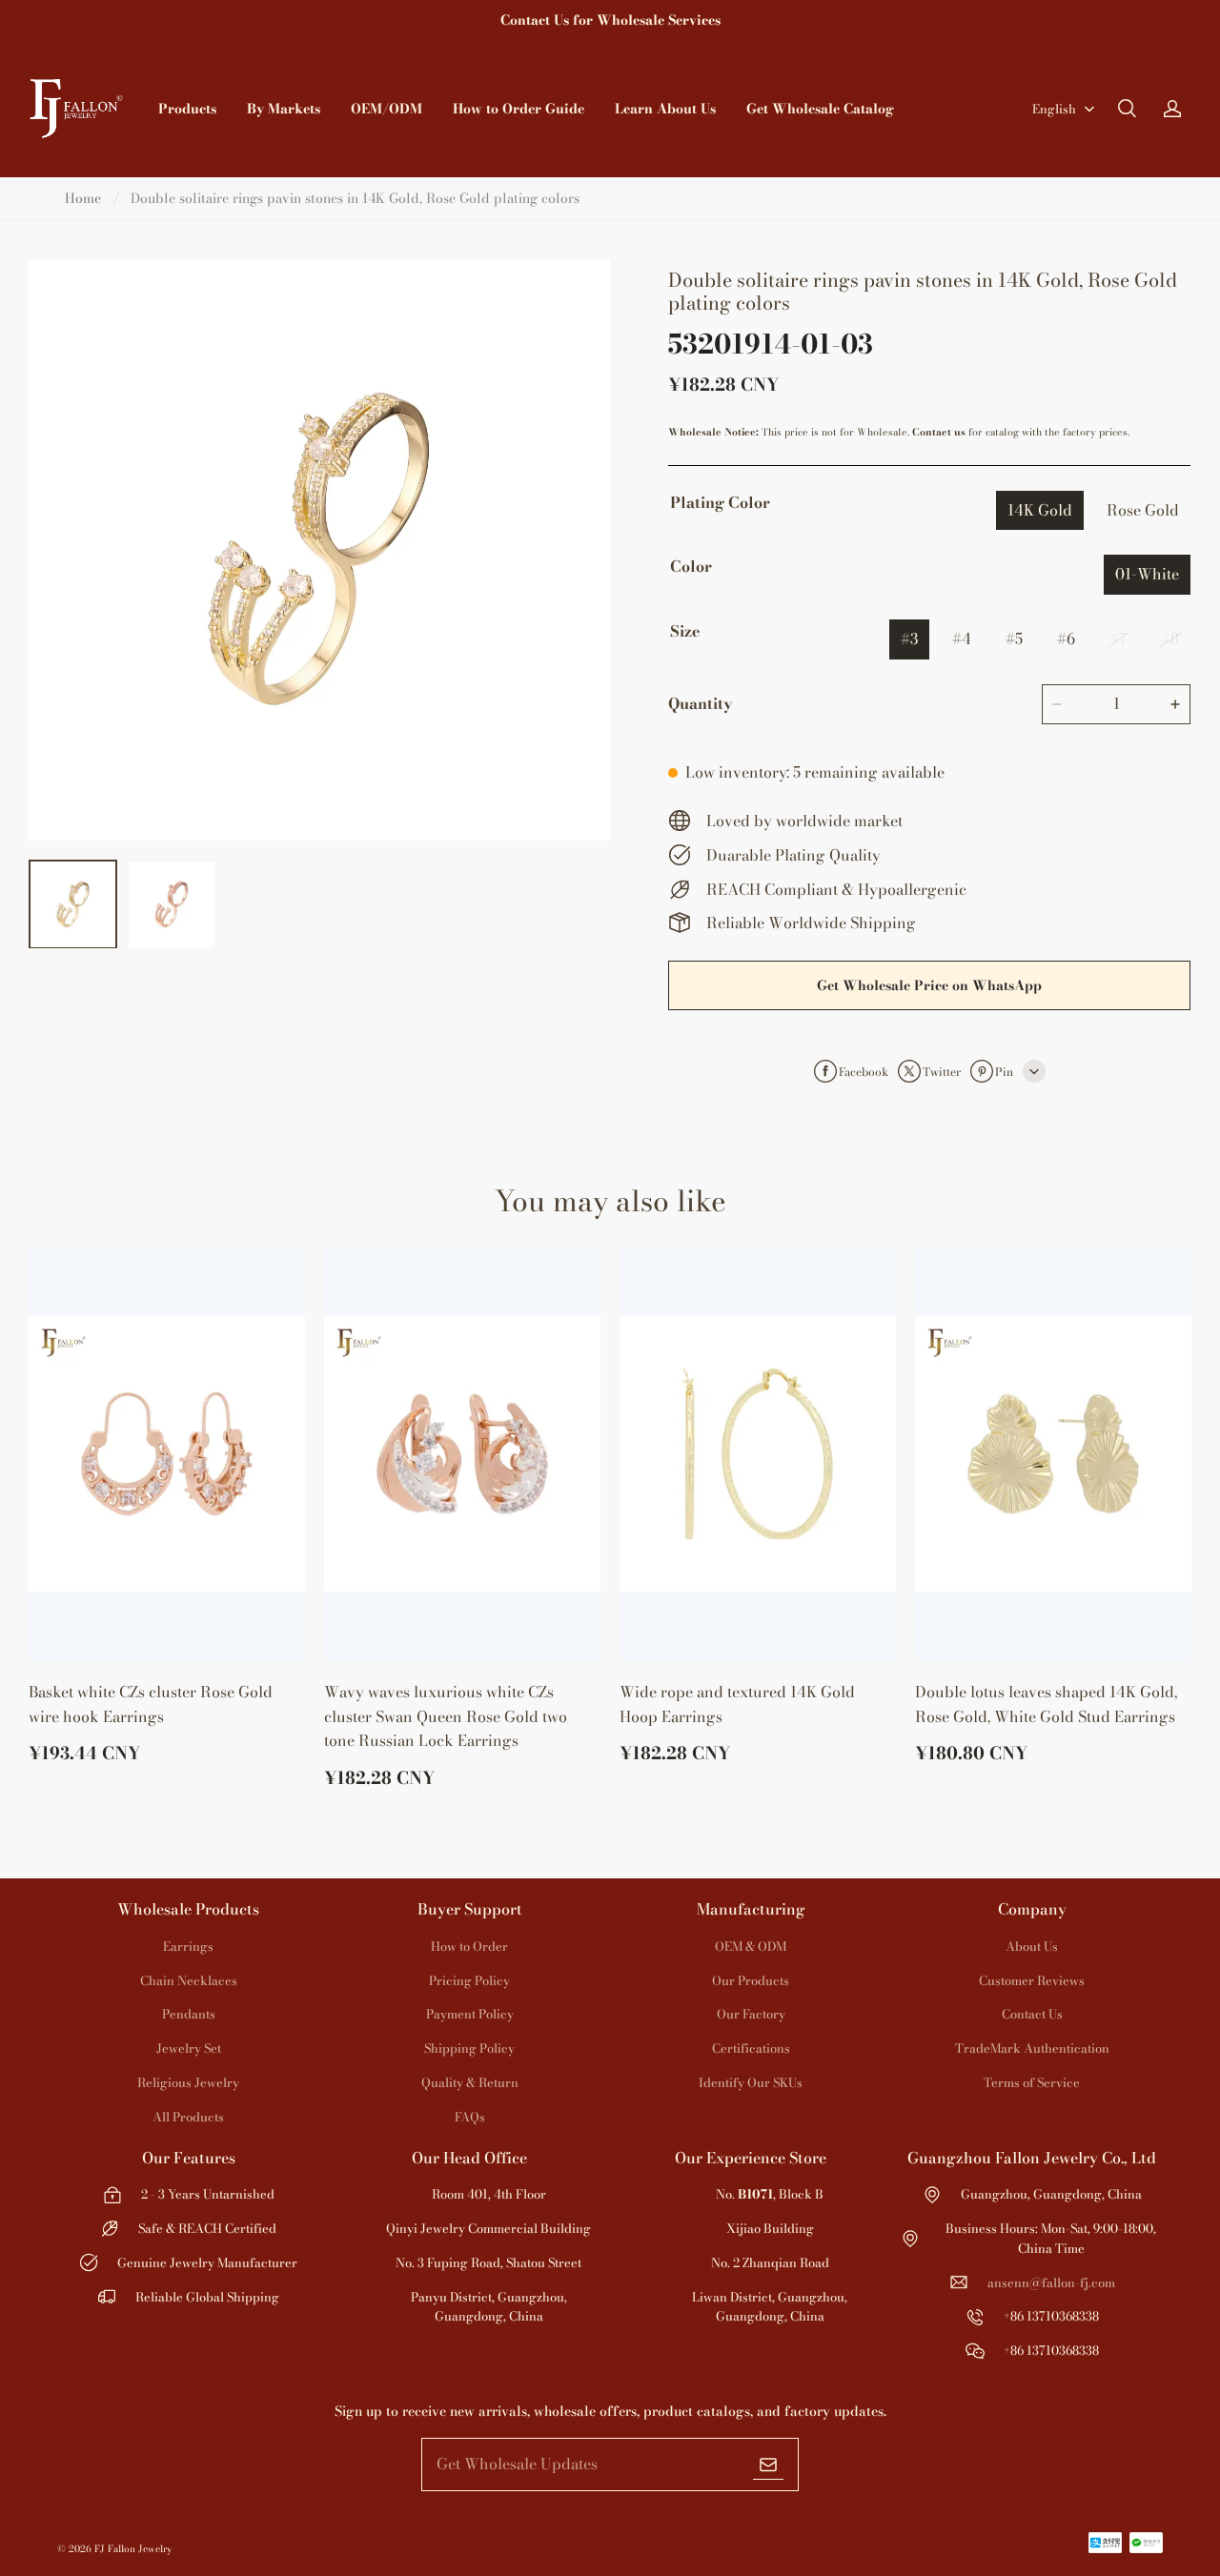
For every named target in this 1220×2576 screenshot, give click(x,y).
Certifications (751, 2048)
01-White (1147, 574)
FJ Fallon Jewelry (133, 2549)
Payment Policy (470, 2014)
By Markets (284, 109)
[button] (1127, 109)
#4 (962, 639)
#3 (909, 639)
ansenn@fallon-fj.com (1051, 2282)
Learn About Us (665, 109)
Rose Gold (1143, 510)
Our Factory (751, 2014)
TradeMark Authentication (1032, 2048)
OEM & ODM (751, 1946)
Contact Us (1032, 2014)
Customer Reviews (1032, 1980)
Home (83, 198)
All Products (188, 2117)
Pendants (189, 2014)
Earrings (188, 1946)
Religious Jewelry (188, 2082)
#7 (1118, 639)
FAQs (470, 2117)
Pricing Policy (469, 1980)
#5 (1014, 639)
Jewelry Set (189, 2048)
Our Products (751, 1980)
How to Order (469, 1946)
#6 (1066, 639)
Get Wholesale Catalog (820, 109)
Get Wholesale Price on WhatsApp (929, 985)
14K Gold (1040, 510)
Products (187, 109)
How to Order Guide (518, 109)
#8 (1170, 639)
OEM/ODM (386, 109)
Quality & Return (470, 2082)
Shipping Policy (469, 2048)
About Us (1032, 1946)
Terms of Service (1032, 2082)
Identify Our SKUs (751, 2082)
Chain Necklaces (189, 1980)
